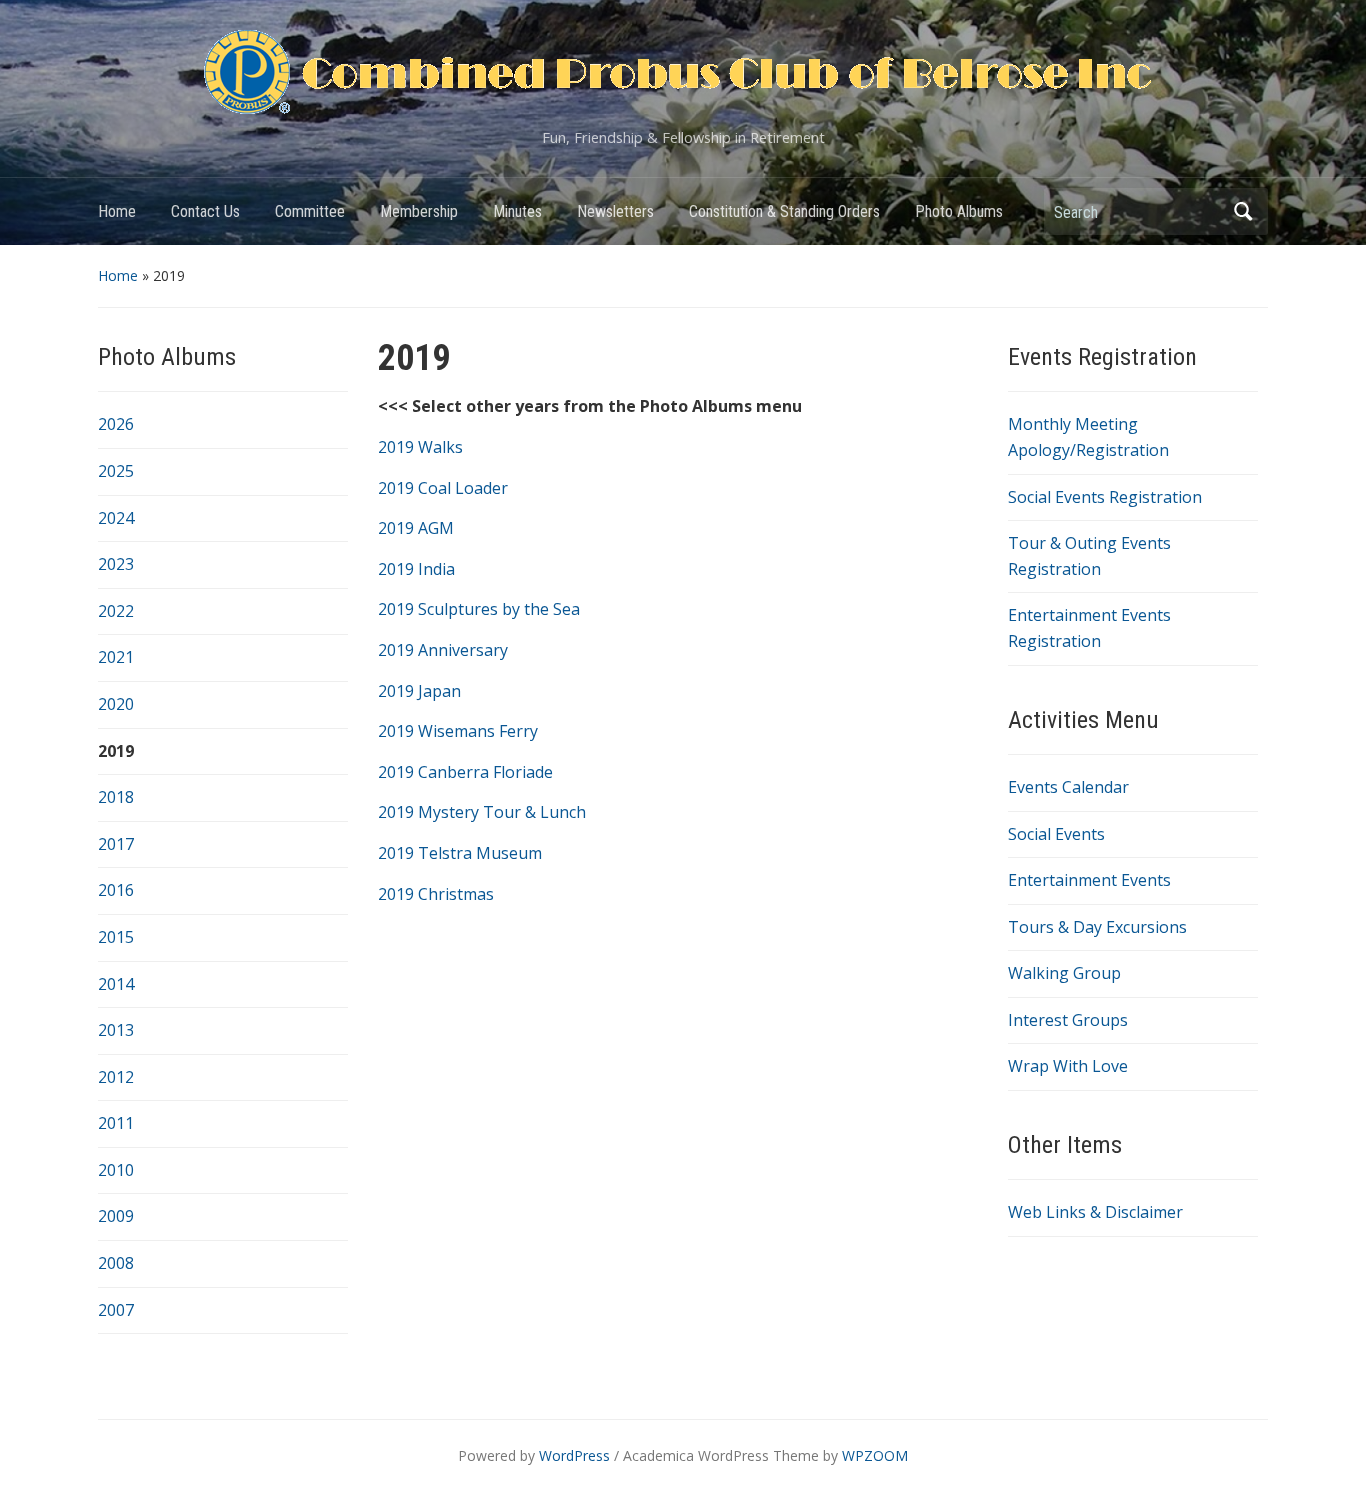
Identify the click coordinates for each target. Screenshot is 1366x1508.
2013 (116, 1030)
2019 (116, 751)
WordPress (574, 1455)
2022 (116, 611)
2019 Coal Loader (443, 488)
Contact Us (205, 211)
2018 (116, 797)
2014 (116, 984)
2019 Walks (420, 447)
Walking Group (1064, 973)
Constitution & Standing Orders (784, 211)
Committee (310, 211)
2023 (116, 564)
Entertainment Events (1089, 880)
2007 (116, 1310)
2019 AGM (416, 528)
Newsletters (615, 211)
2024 (116, 518)
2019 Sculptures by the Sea (479, 609)
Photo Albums (959, 211)
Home (117, 211)
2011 (116, 1123)
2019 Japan (419, 691)
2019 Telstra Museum (460, 853)
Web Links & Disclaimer (1095, 1212)
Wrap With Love (1068, 1066)
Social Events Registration (1105, 497)
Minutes (517, 211)
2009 (116, 1216)
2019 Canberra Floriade (465, 772)
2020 (116, 704)
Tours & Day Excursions (1097, 927)
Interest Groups (1068, 1020)
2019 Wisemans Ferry (458, 731)
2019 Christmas (436, 894)
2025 (116, 471)
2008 (116, 1263)
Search (1243, 211)
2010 (116, 1170)
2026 (116, 424)
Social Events (1056, 834)
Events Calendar (1068, 787)
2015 (116, 937)
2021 (116, 657)
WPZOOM (875, 1455)
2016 (116, 890)
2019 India (416, 569)
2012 (116, 1077)
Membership (419, 211)
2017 (116, 844)
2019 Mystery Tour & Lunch (482, 812)
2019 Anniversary (443, 650)
